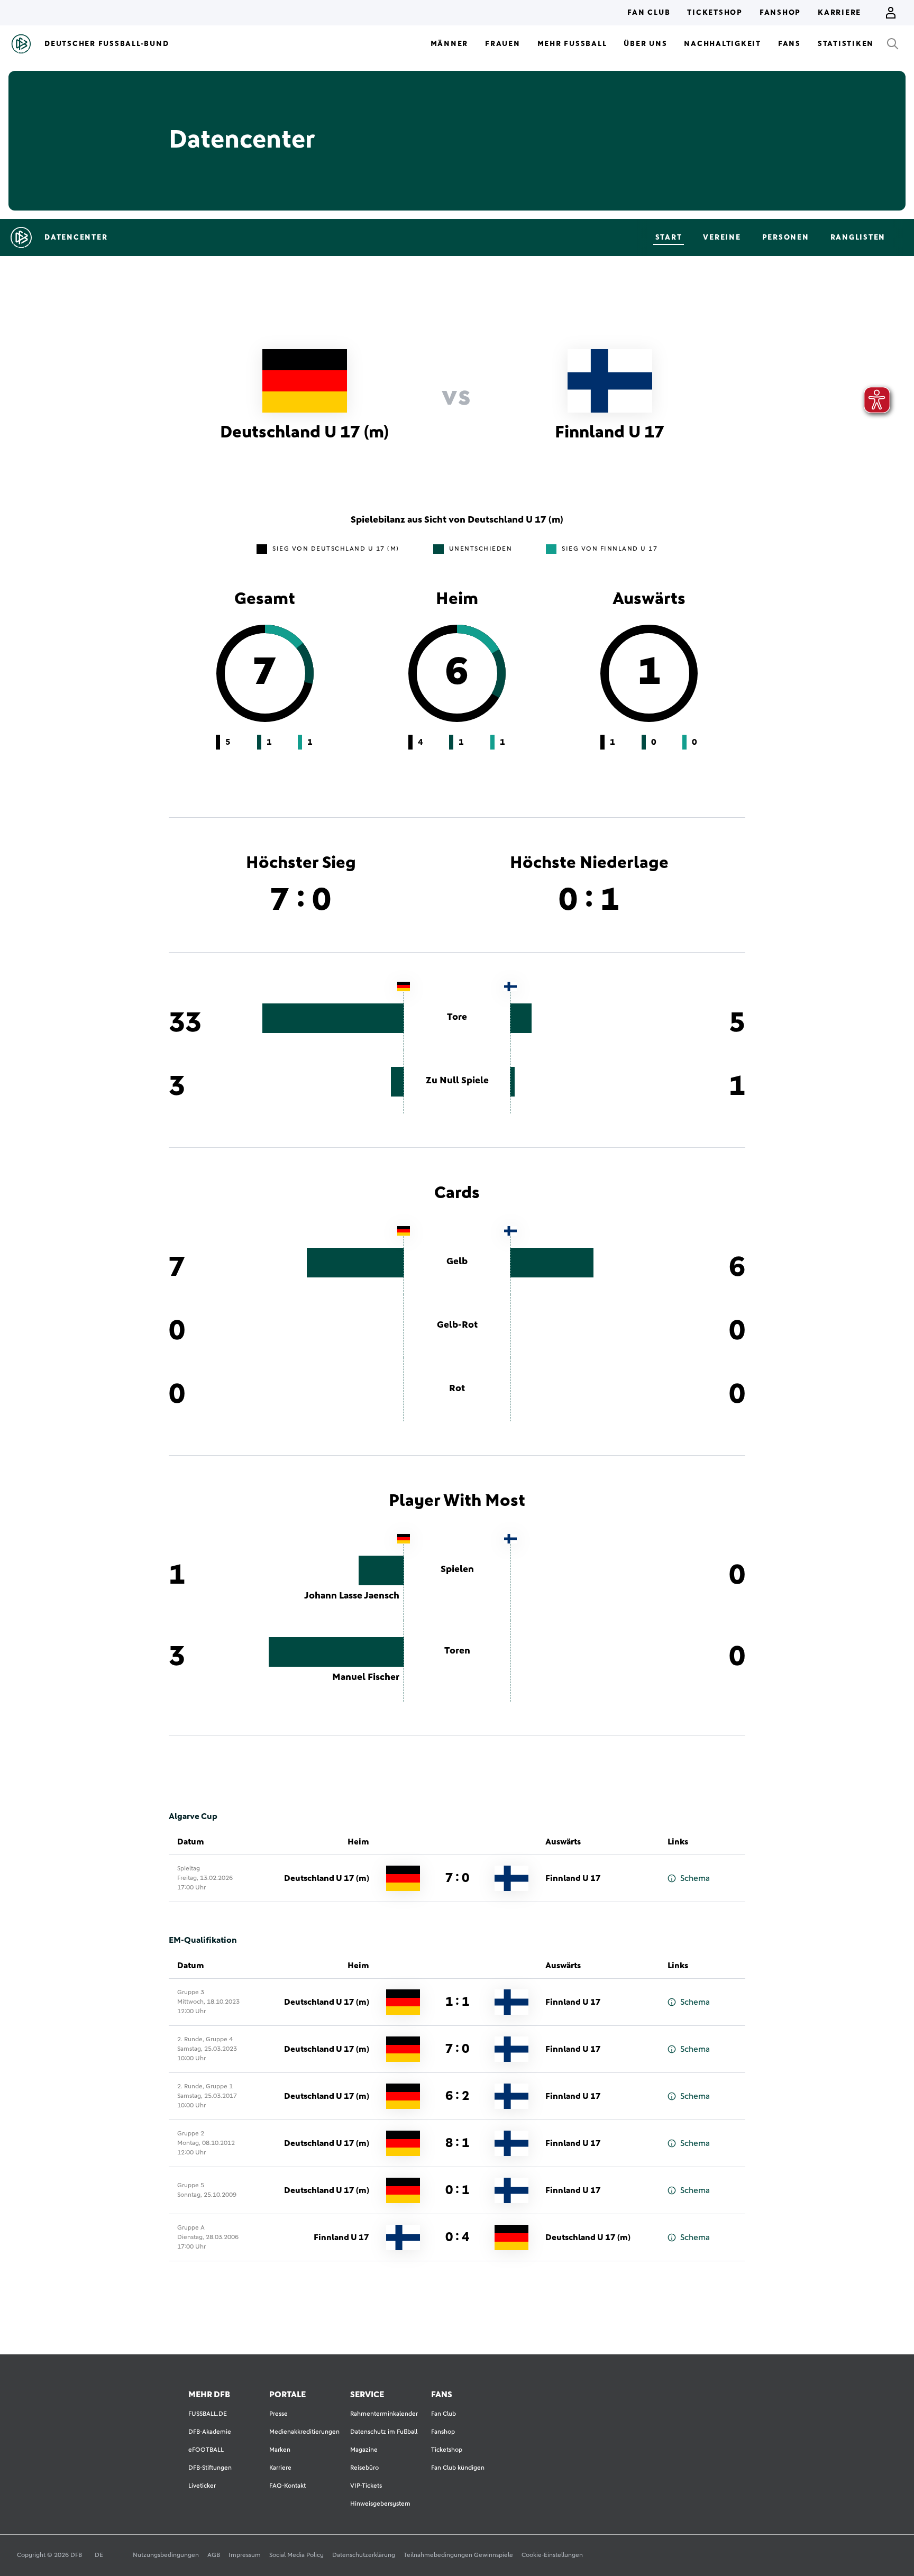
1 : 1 (457, 2002)
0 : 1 (457, 2190)
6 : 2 (457, 2096)
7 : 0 (457, 1878)
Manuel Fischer (366, 1677)
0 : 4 (457, 2237)
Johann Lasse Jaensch (352, 1596)
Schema (695, 1878)
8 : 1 (457, 2143)
